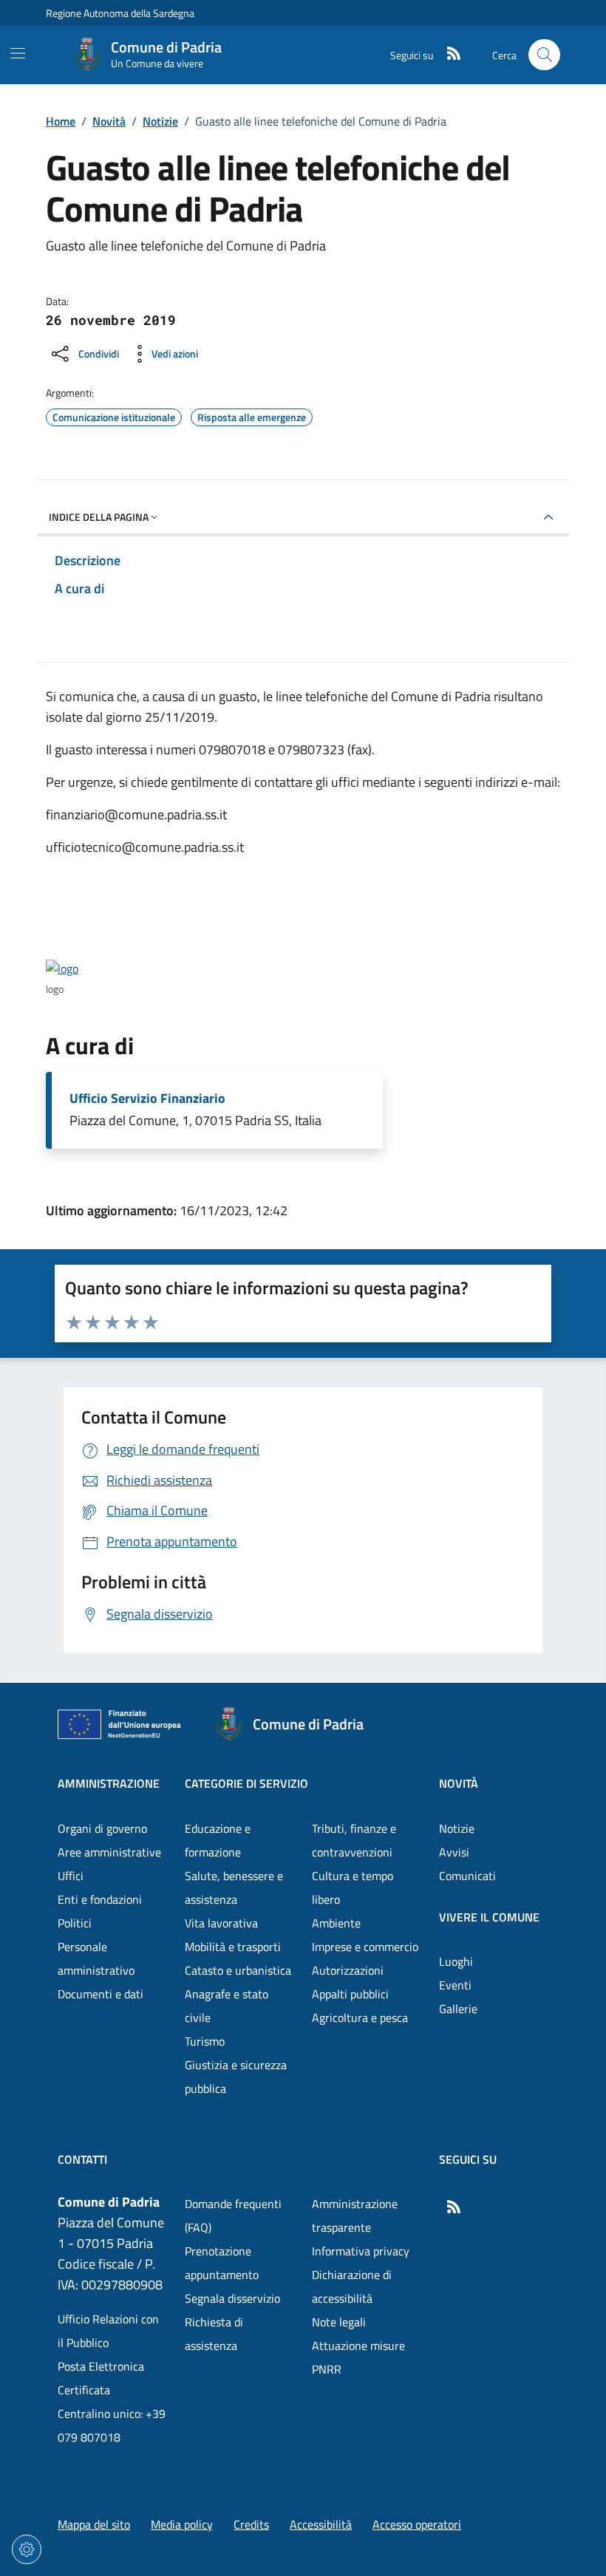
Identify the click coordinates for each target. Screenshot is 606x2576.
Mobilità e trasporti (233, 1947)
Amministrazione (109, 1783)
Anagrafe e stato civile (227, 2006)
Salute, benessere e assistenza (234, 1887)
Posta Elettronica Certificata (101, 2378)
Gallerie (458, 2009)
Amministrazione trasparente (355, 2215)
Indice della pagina (99, 517)
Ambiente (336, 1923)
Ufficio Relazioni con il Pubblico (108, 2331)
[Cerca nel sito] (544, 55)
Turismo (205, 2041)
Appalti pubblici (350, 1994)
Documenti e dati (101, 1994)
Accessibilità (321, 2524)
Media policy (182, 2524)
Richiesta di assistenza (214, 2334)
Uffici (71, 1876)
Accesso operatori (417, 2524)
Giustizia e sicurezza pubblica (236, 2077)
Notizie (160, 121)
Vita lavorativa (221, 1923)
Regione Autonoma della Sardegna (120, 13)
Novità (109, 121)
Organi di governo (102, 1828)
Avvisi (454, 1852)
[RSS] (448, 55)
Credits (251, 2524)
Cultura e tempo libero (353, 1887)
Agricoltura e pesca (360, 2018)
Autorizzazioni (348, 1970)
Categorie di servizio (246, 1783)
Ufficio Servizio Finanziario (147, 1099)
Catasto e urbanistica (238, 1970)
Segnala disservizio (232, 2298)
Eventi (455, 1985)
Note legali (339, 2322)
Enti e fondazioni (100, 1899)
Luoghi (456, 1961)
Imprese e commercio (365, 1947)
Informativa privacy (361, 2251)
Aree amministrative (109, 1852)
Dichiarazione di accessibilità (352, 2286)
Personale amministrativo (96, 1958)
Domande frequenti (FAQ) (233, 2215)
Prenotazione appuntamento (222, 2263)
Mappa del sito (94, 2524)
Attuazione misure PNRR (358, 2357)
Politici (75, 1923)
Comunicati (467, 1876)
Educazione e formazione (218, 1840)
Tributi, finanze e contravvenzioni (354, 1840)
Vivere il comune (489, 1917)
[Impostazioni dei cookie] (27, 2549)
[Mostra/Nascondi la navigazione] (18, 53)
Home (61, 121)
